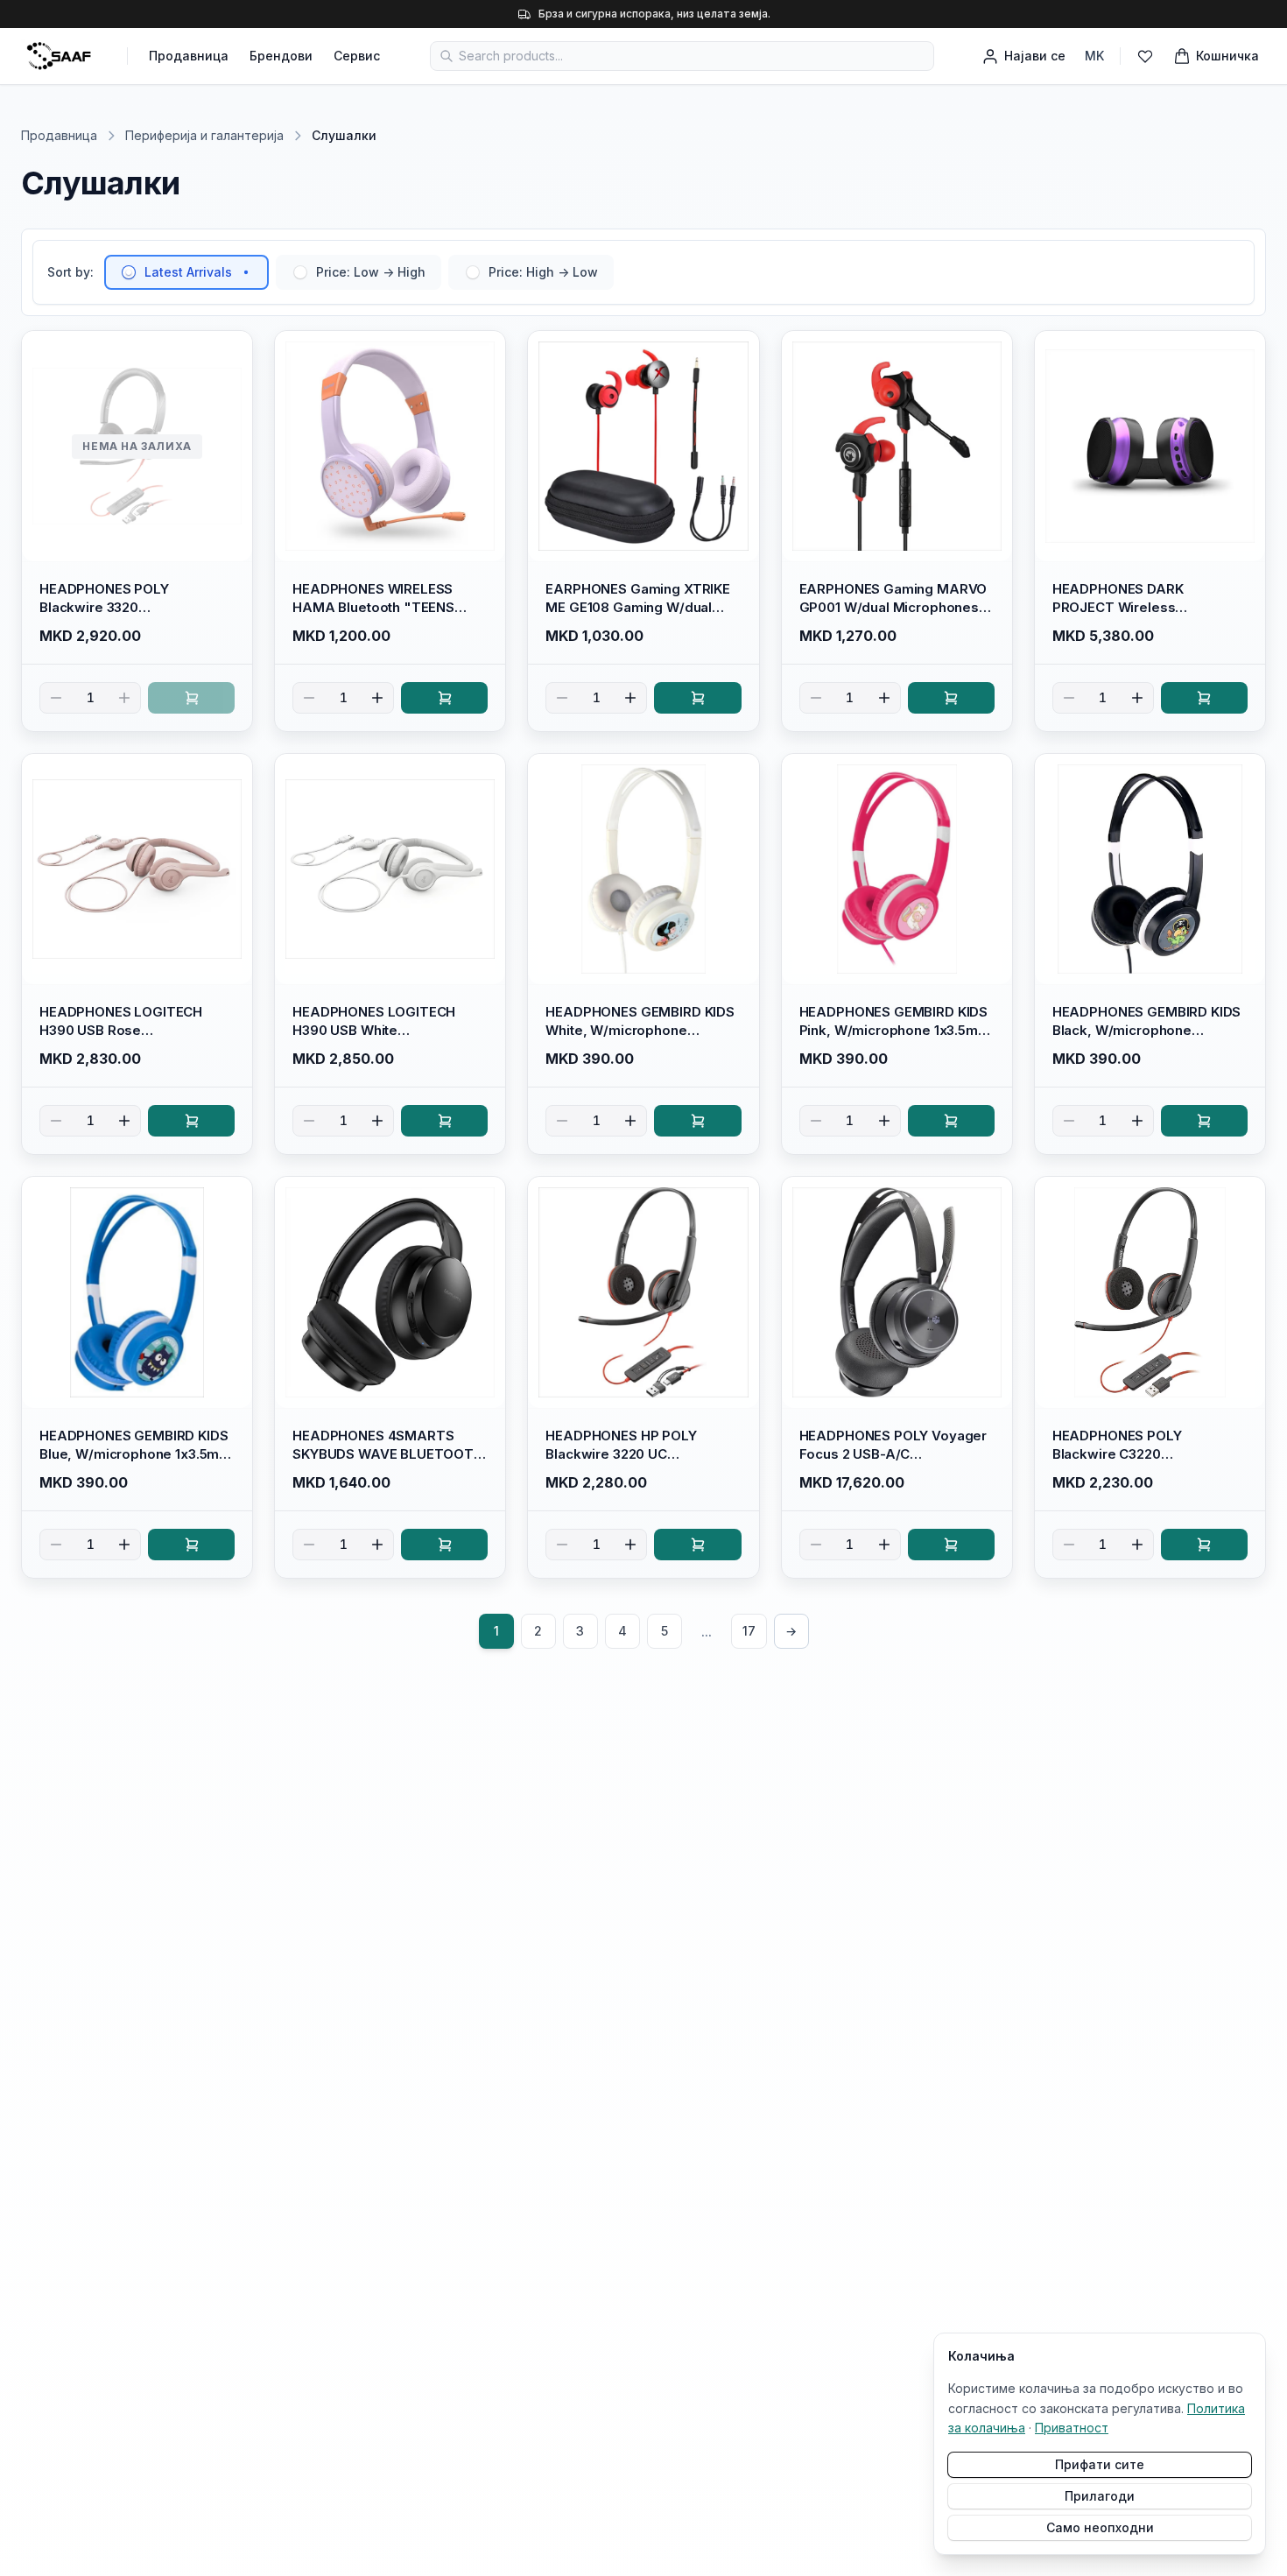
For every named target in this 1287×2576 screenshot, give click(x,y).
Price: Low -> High (371, 272)
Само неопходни (1100, 2527)
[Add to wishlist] (231, 352)
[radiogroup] (359, 272)
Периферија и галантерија (204, 135)
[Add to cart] (191, 698)
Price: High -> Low (543, 272)
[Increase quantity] (124, 698)
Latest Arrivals (188, 272)
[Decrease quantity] (56, 698)
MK (1094, 56)
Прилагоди (1100, 2496)
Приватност (1072, 2428)
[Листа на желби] (1145, 56)
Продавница (189, 56)
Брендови (281, 56)
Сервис (357, 56)
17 (749, 1631)
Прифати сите (1100, 2464)
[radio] (129, 272)
